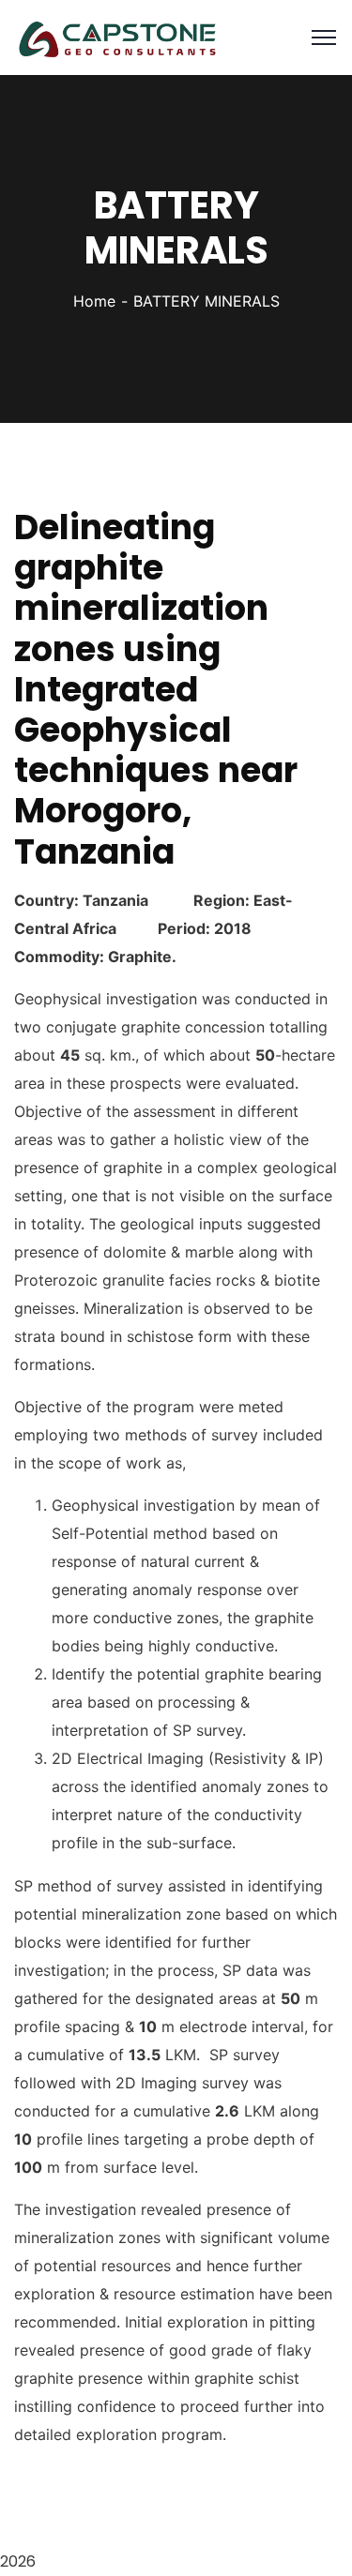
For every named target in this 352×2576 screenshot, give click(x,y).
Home (94, 301)
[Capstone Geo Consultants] (117, 36)
